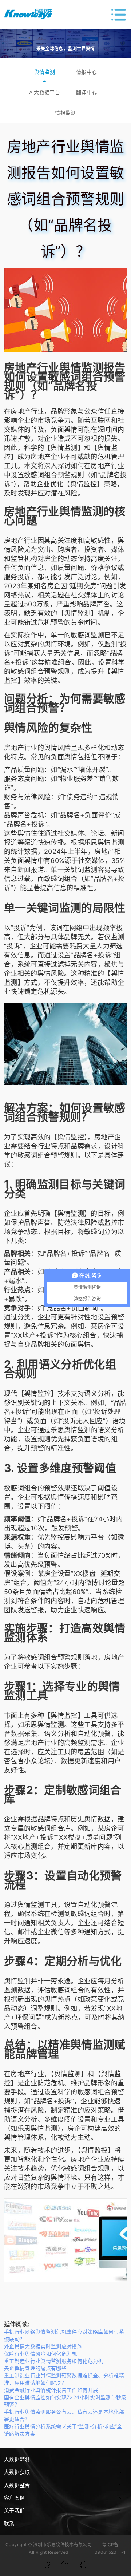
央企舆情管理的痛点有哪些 (35, 2368)
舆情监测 (45, 72)
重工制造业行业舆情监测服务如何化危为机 (54, 2361)
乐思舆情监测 (104, 842)
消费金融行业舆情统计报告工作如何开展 (51, 2390)
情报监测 (65, 113)
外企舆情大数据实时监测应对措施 (43, 2346)
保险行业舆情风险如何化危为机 (41, 2354)
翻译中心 (86, 92)
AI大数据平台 (45, 92)
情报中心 (86, 72)
